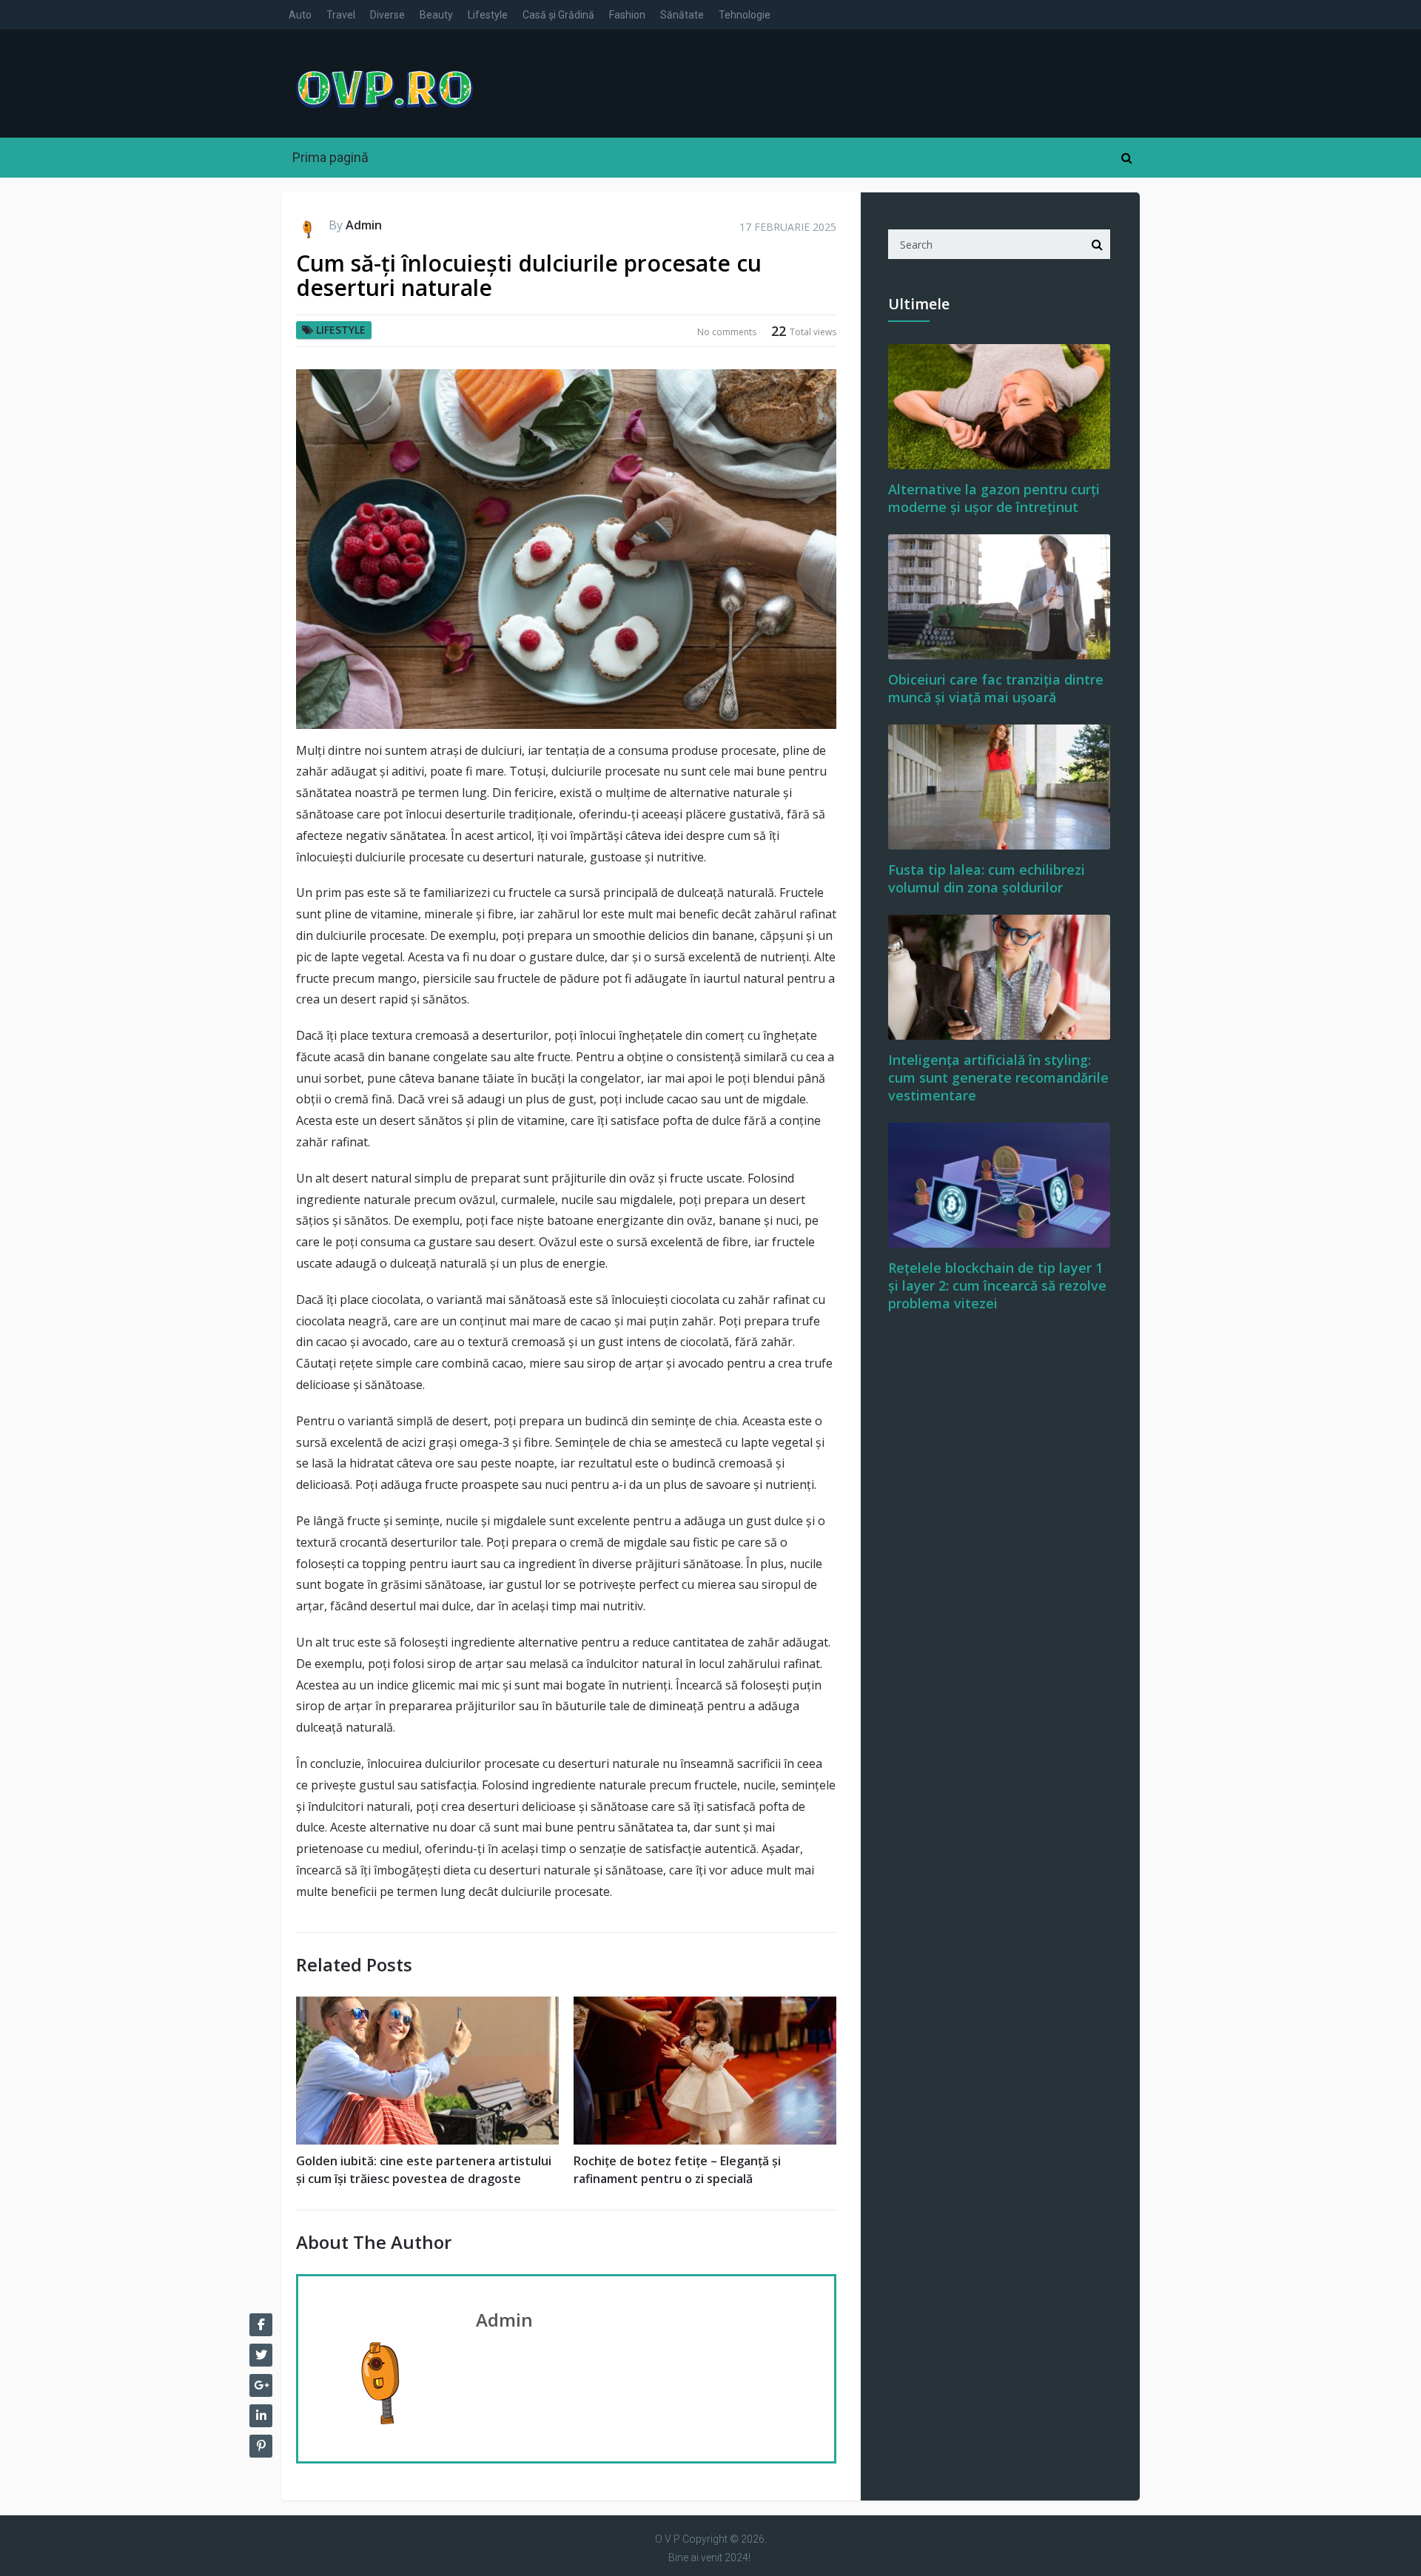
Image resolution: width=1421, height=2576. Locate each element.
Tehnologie (745, 15)
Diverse (387, 15)
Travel (341, 15)
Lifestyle (488, 15)
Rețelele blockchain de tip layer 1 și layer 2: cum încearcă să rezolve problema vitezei (997, 1285)
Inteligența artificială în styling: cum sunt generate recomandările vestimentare (998, 1077)
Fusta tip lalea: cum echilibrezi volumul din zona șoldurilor (987, 878)
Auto (300, 15)
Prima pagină (330, 157)
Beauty (436, 15)
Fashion (627, 15)
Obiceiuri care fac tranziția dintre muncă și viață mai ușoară (996, 688)
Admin (364, 225)
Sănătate (682, 15)
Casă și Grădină (558, 15)
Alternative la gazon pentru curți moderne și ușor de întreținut (994, 498)
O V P (668, 2539)
